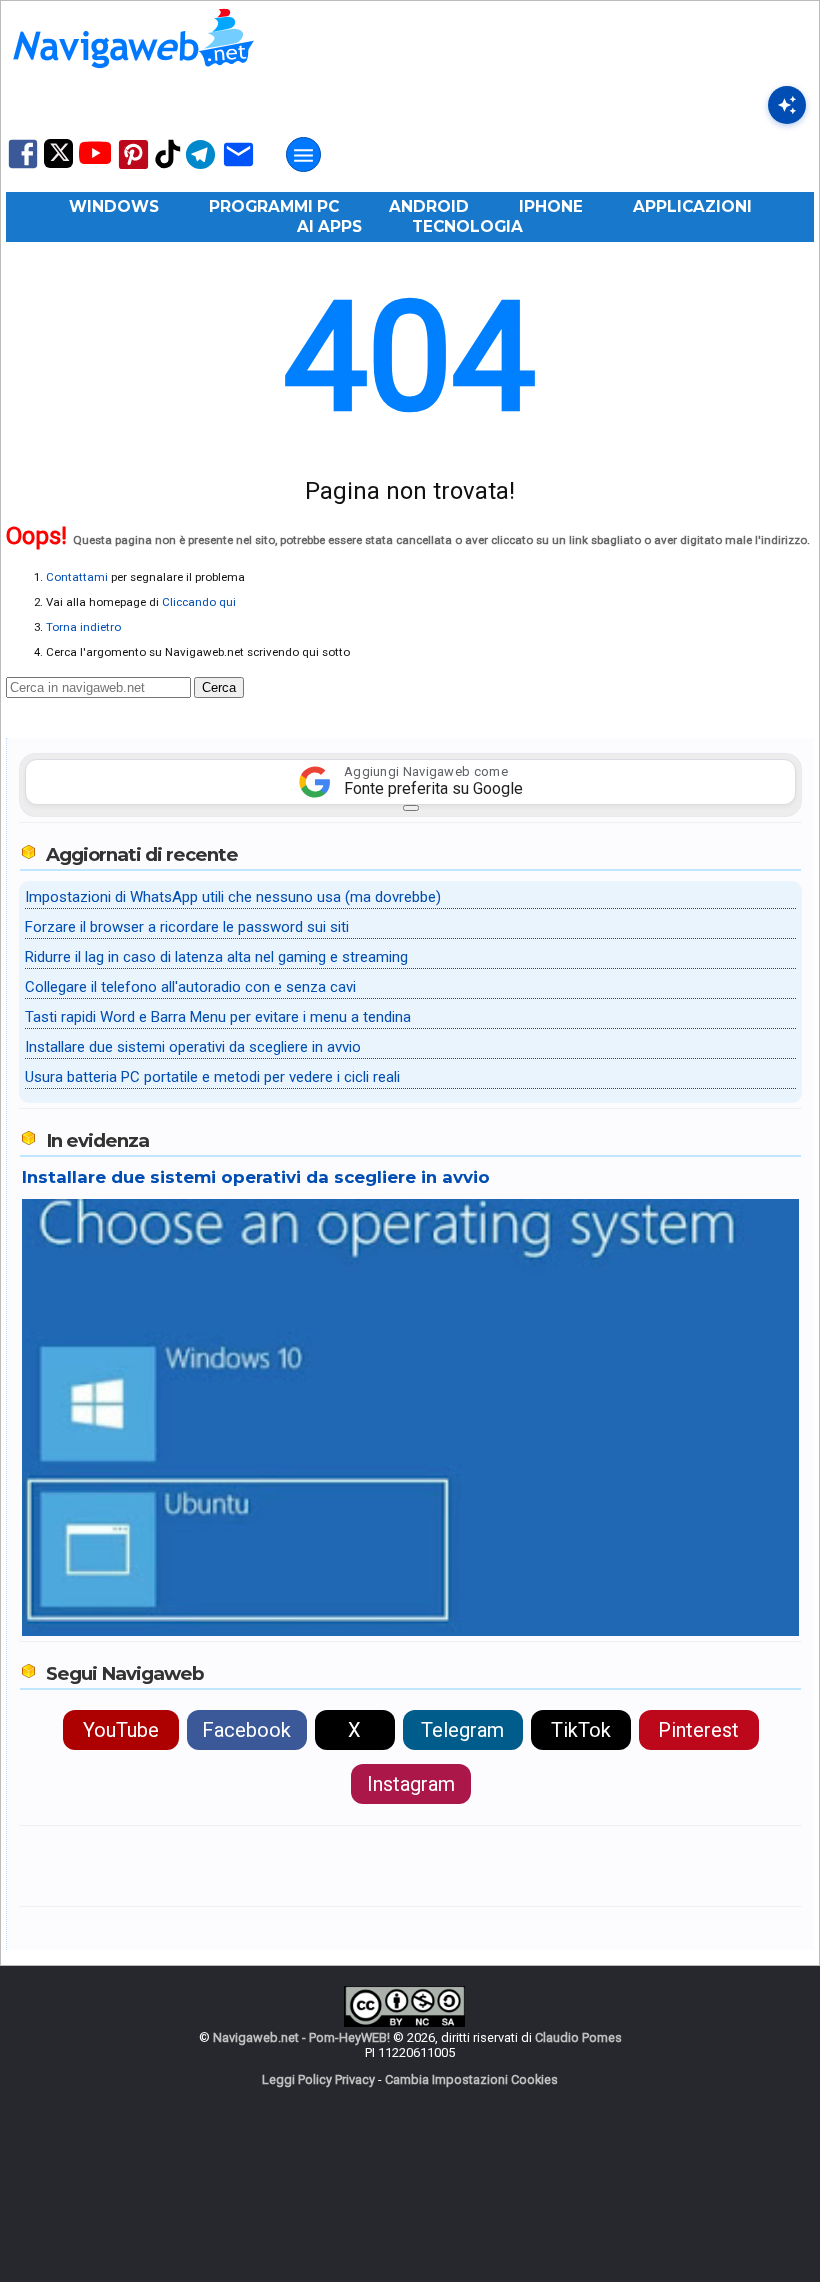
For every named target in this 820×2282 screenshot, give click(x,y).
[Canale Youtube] (95, 159)
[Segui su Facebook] (23, 166)
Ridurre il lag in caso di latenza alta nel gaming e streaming (216, 957)
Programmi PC (274, 206)
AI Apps (329, 226)
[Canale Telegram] (200, 167)
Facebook (246, 1730)
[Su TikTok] (168, 166)
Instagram (411, 1784)
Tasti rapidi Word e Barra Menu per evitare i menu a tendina (218, 1017)
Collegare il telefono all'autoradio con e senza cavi (190, 987)
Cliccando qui (199, 602)
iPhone (551, 206)
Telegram (462, 1730)
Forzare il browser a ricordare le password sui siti (187, 927)
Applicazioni (692, 206)
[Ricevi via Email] (238, 167)
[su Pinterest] (133, 167)
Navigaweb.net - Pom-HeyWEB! (301, 2037)
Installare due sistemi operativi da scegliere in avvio (193, 1047)
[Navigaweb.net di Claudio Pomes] (132, 77)
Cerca (219, 687)
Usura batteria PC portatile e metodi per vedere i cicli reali (212, 1077)
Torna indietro (83, 627)
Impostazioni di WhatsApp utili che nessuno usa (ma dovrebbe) (233, 897)
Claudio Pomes (578, 2037)
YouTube (121, 1730)
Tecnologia (467, 226)
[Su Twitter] (58, 163)
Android (429, 206)
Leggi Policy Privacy (318, 2079)
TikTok (581, 1730)
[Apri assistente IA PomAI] (787, 105)
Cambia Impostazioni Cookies (471, 2079)
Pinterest (698, 1730)
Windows (114, 206)
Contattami (77, 577)
